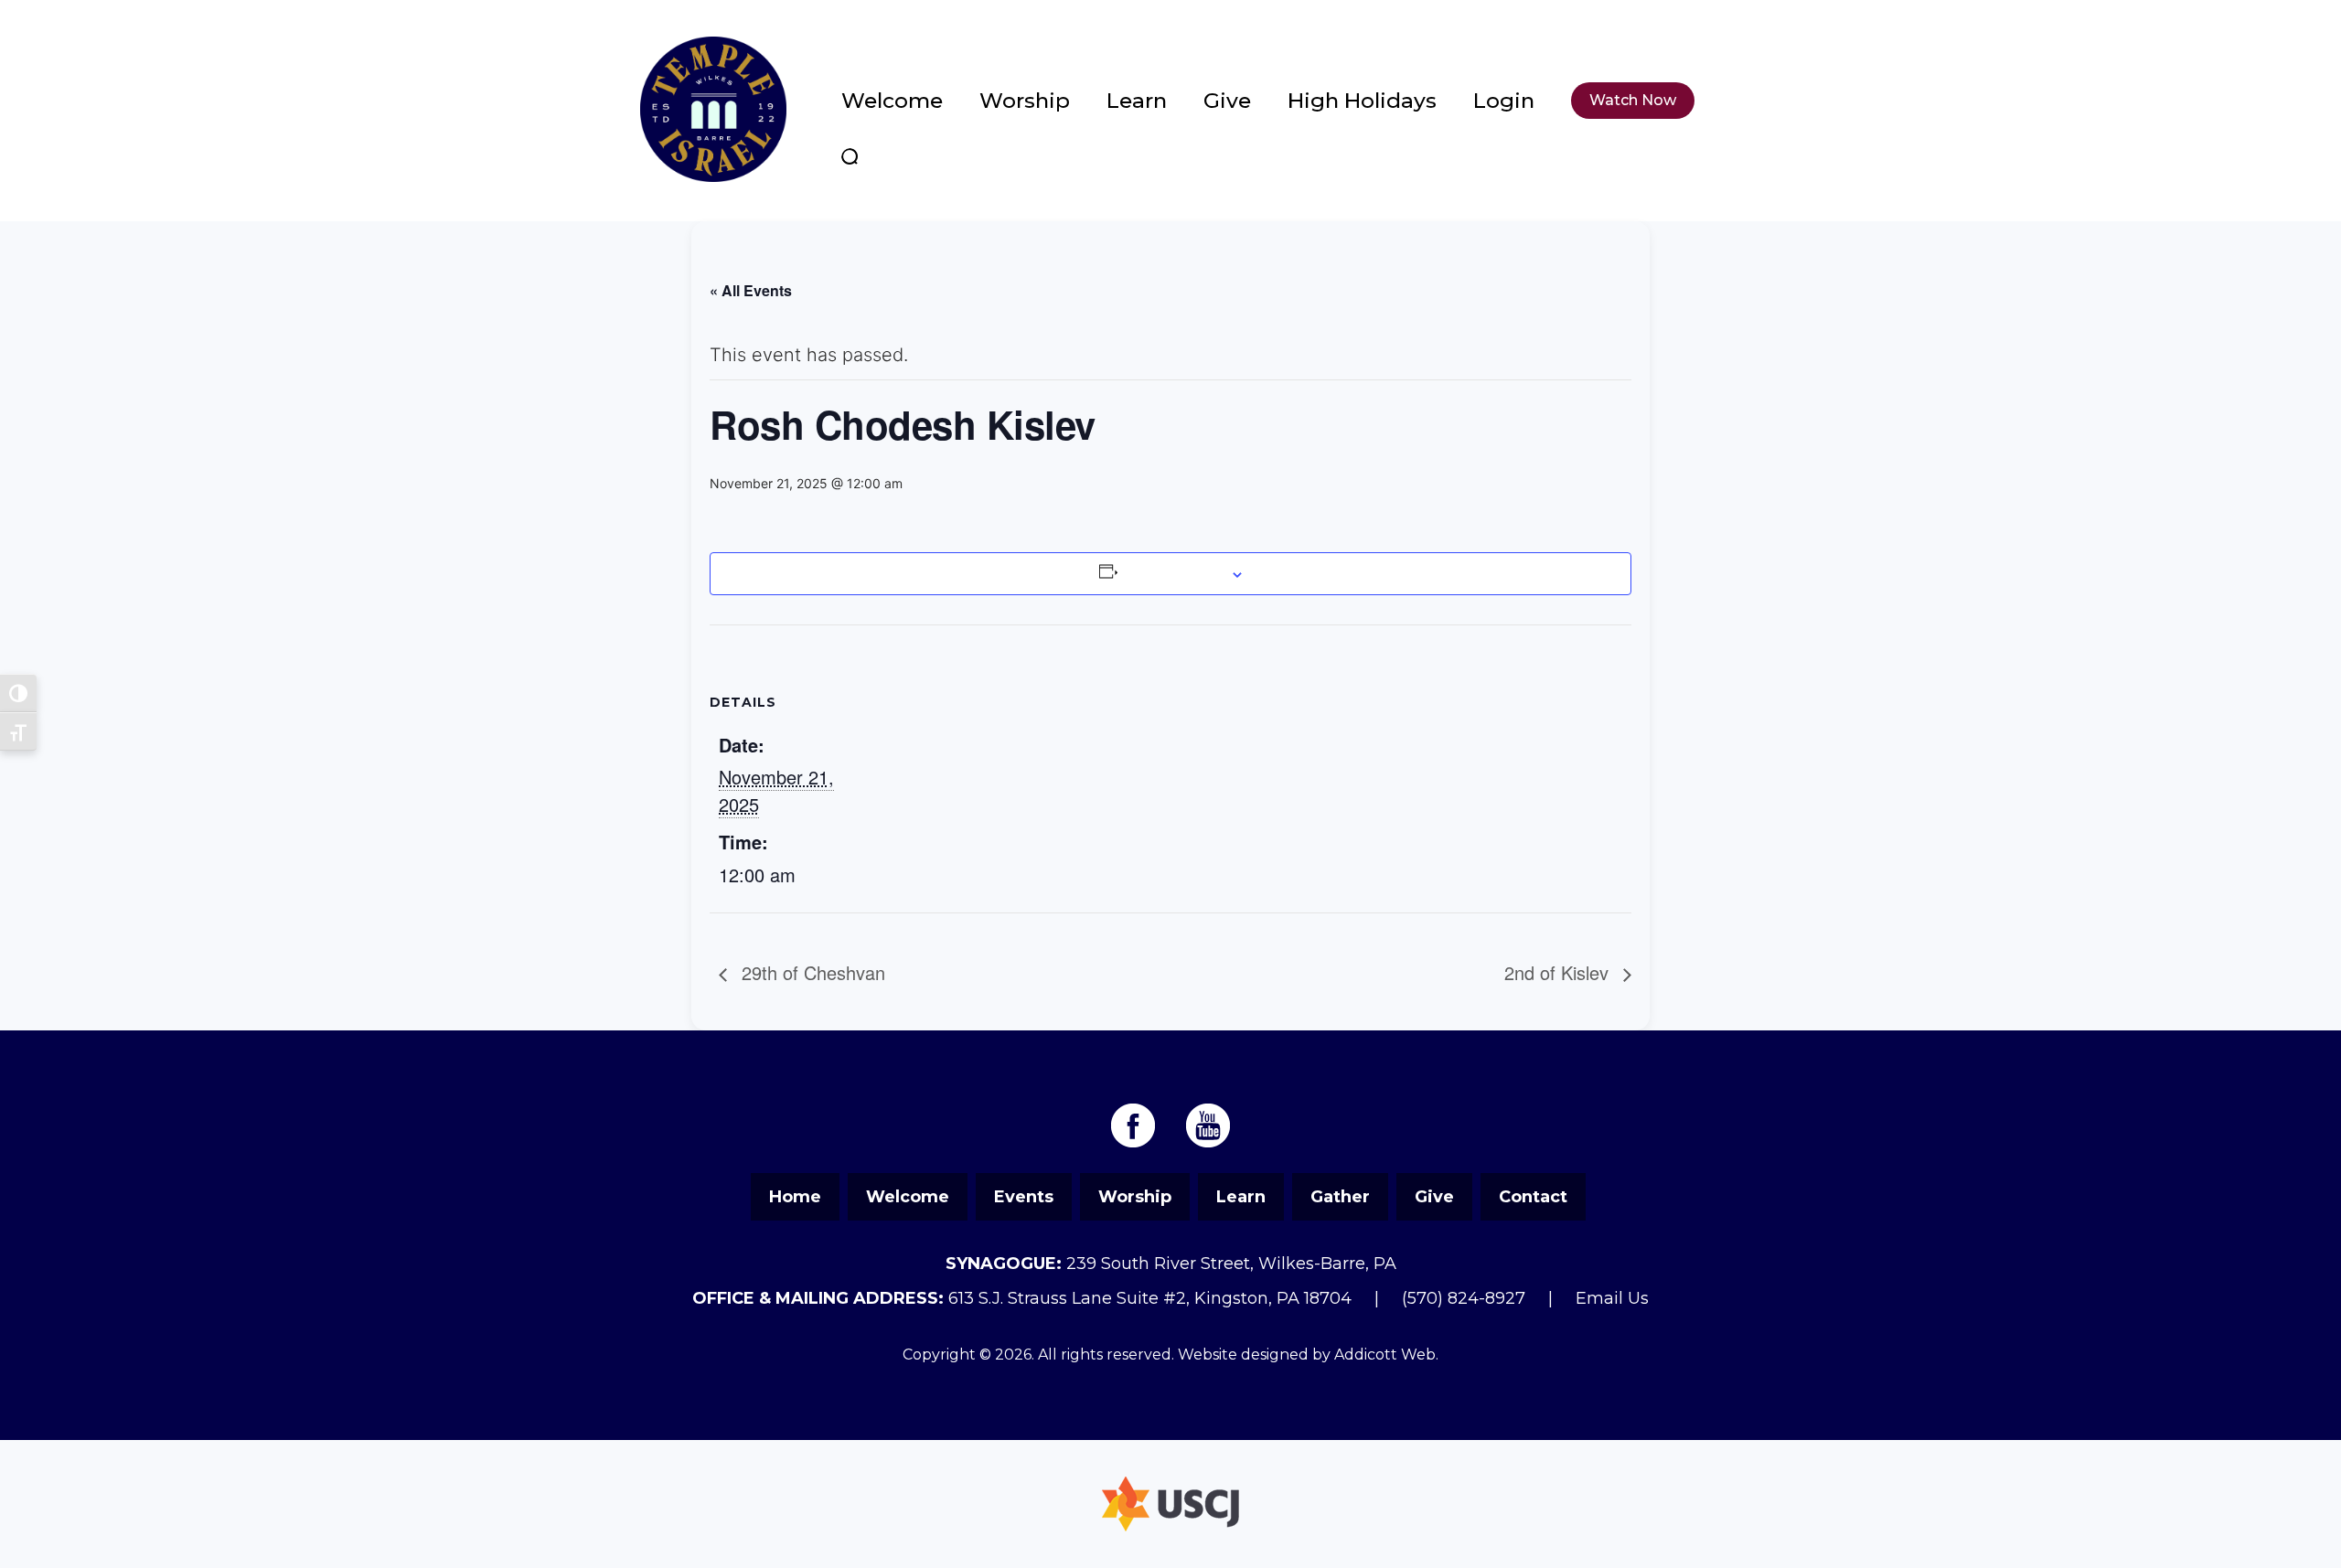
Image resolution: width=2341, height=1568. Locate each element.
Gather (1340, 1197)
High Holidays (1362, 101)
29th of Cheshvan (811, 972)
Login (1504, 101)
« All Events (751, 290)
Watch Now (1633, 100)
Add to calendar (1172, 573)
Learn (1137, 101)
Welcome (892, 101)
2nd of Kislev (1559, 972)
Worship (1025, 101)
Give (1227, 101)
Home (795, 1197)
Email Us (1612, 1298)
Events (1024, 1197)
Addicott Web (1385, 1355)
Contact (1533, 1197)
